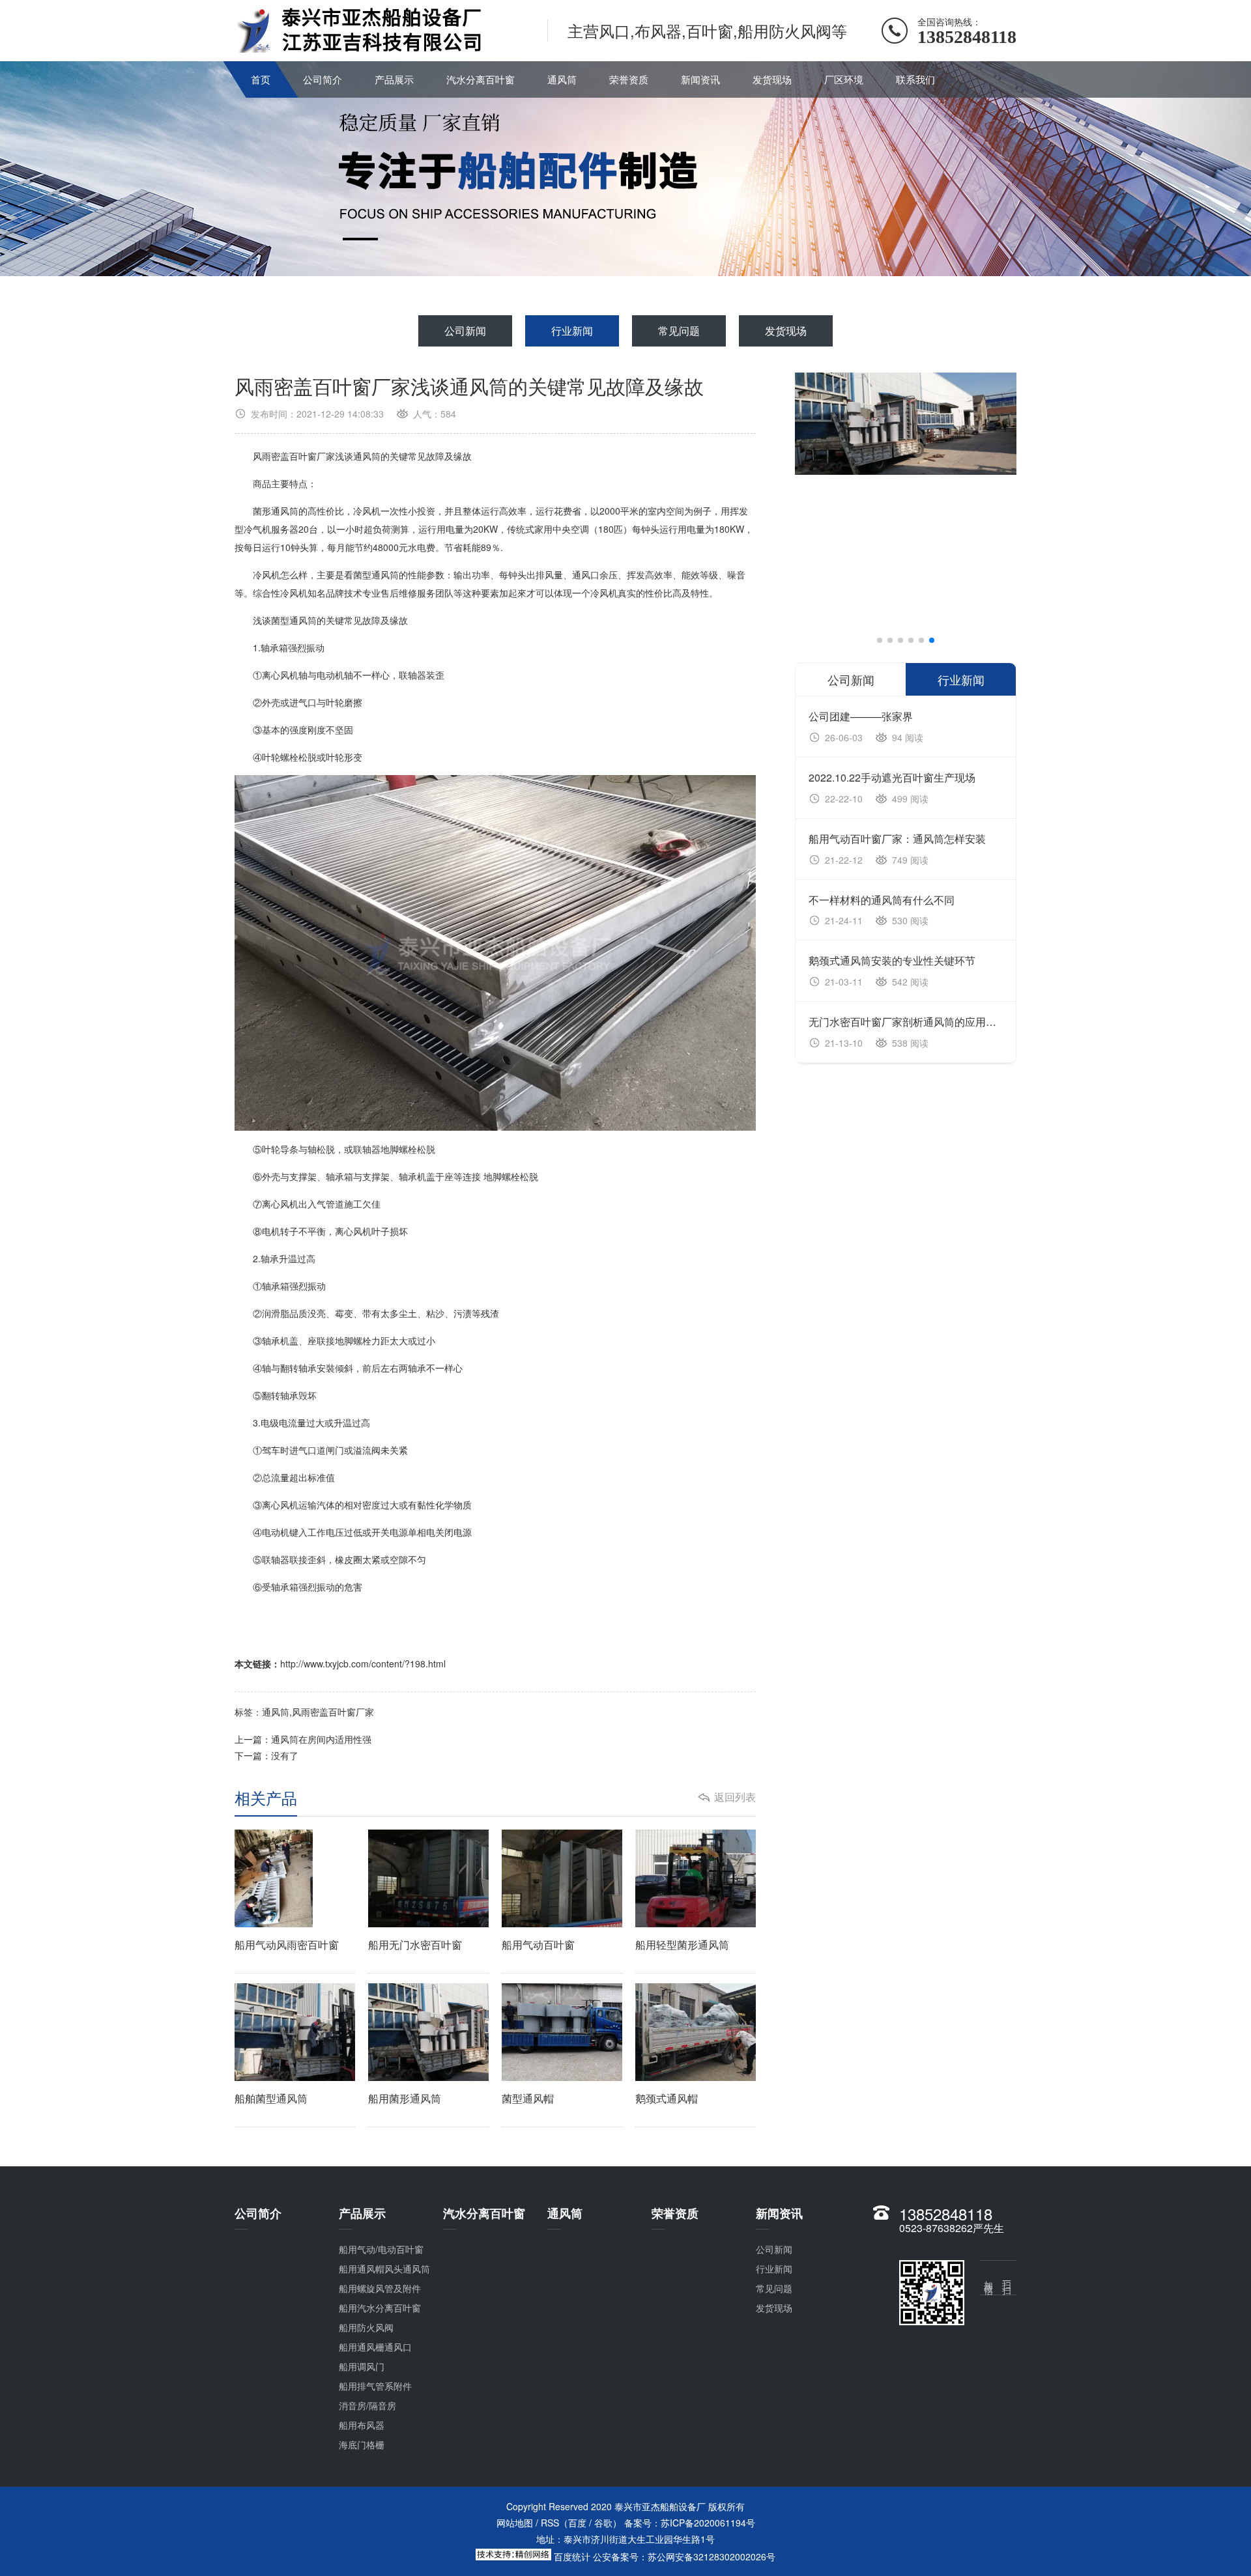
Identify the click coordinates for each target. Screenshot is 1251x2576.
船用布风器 (362, 2425)
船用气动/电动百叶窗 (381, 2249)
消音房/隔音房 (367, 2405)
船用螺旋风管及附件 (380, 2288)
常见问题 (679, 331)
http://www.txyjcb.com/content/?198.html (363, 1663)
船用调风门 (362, 2366)
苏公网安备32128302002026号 (712, 2556)
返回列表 (735, 1797)
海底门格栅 (362, 2444)
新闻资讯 (700, 79)
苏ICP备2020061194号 (708, 2523)
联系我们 (915, 79)
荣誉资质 (629, 79)
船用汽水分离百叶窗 (380, 2308)
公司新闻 (465, 331)
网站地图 (515, 2523)
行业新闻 (572, 331)
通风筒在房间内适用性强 (321, 1739)
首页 (261, 79)
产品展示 (394, 79)
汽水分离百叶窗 (481, 79)
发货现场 (772, 79)
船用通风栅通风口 (375, 2347)
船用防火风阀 (366, 2327)
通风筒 (562, 79)
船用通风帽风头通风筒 (384, 2269)
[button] (880, 640)
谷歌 (603, 2523)
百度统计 (572, 2556)
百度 (577, 2523)
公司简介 (323, 79)
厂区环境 (844, 79)
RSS (550, 2523)
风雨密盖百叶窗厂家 (333, 1712)
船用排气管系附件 (375, 2386)
